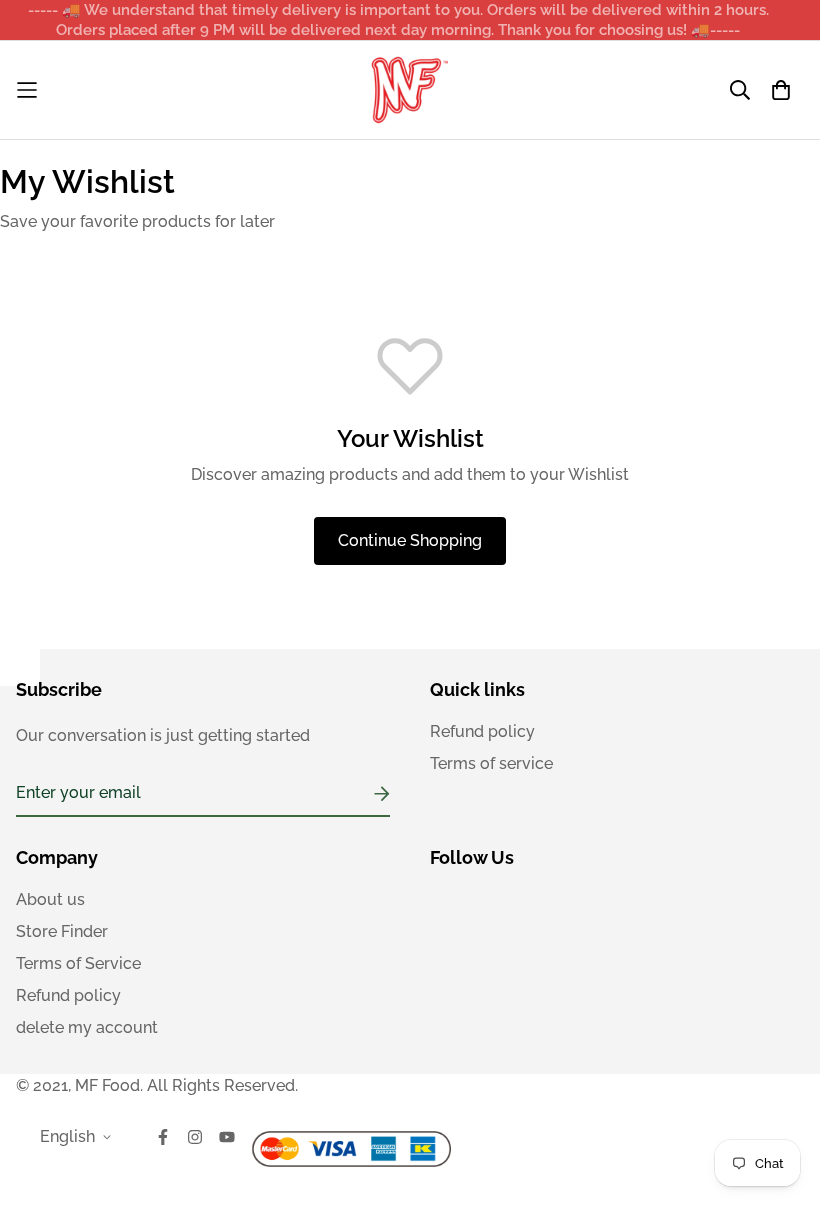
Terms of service (491, 763)
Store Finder (62, 931)
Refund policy (482, 731)
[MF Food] (410, 90)
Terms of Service (78, 963)
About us (50, 899)
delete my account (87, 1027)
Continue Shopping (410, 540)
